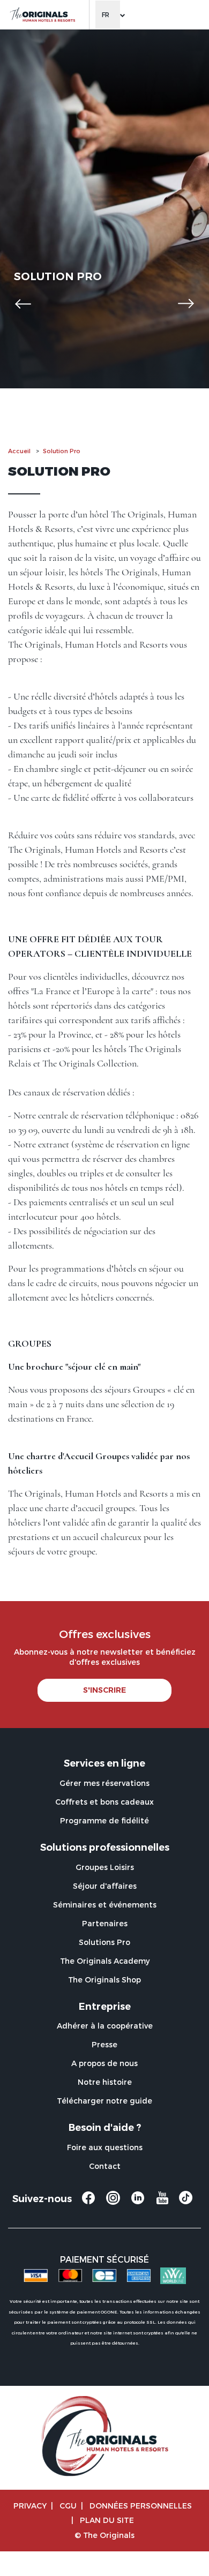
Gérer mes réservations (104, 1783)
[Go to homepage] (42, 15)
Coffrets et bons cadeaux (104, 1802)
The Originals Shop (104, 1980)
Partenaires (105, 1923)
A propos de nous (104, 2063)
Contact (105, 2166)
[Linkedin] (138, 2203)
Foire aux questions (105, 2147)
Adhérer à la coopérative (105, 2026)
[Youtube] (162, 2203)
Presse (104, 2044)
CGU (68, 2506)
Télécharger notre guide (104, 2101)
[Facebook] (88, 2203)
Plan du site (107, 2520)
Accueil (19, 451)
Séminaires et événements (105, 1905)
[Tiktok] (186, 2201)
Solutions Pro (104, 1942)
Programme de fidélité (104, 1820)
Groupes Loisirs (105, 1867)
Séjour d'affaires (105, 1886)
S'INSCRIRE (104, 1690)
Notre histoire (105, 2082)
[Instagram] (113, 2203)
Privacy (30, 2506)
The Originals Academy (105, 1961)
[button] (23, 304)
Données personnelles (141, 2506)
